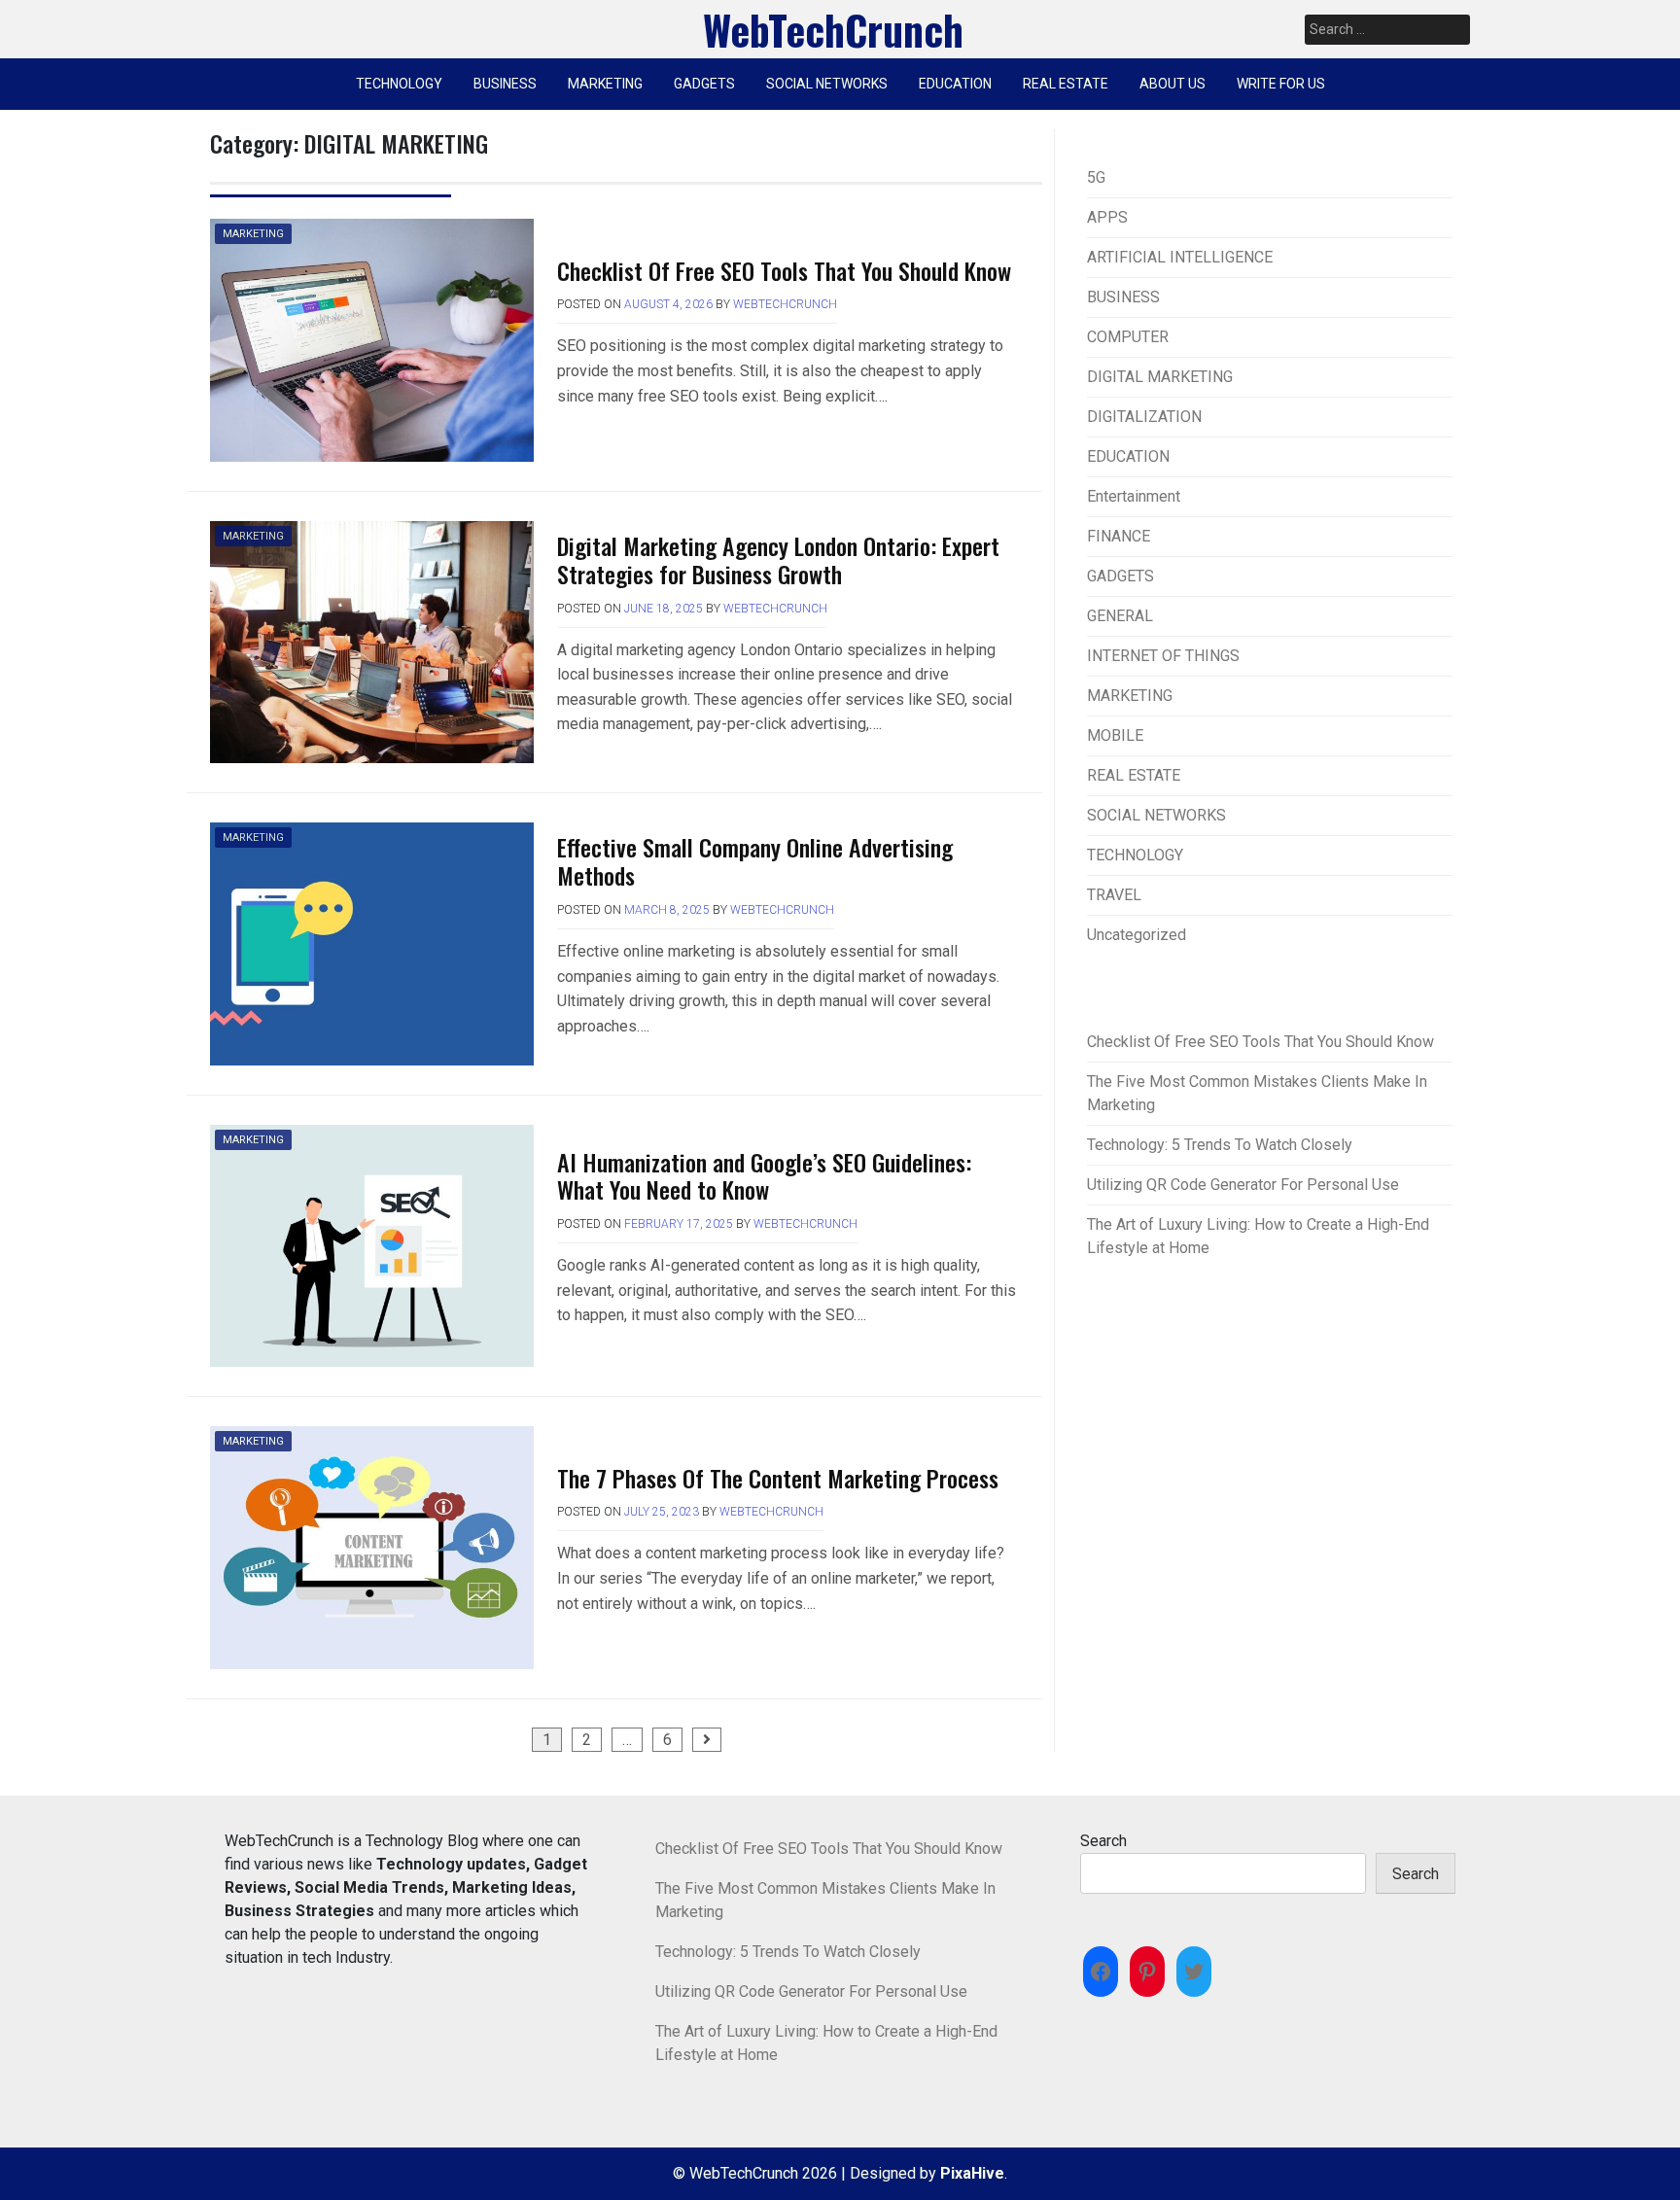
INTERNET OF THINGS (1163, 656)
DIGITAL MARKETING (1160, 377)
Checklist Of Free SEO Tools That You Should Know (784, 270)
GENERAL (1120, 616)
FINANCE (1119, 536)
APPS (1107, 217)
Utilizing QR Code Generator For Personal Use (1243, 1185)
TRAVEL (1114, 895)
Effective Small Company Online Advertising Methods (755, 861)
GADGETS (704, 84)
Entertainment (1134, 496)
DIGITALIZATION (1144, 417)
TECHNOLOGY (399, 84)
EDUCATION (955, 84)
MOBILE (1115, 735)
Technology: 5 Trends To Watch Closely (1220, 1145)
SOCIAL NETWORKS (827, 84)
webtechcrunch (785, 304)
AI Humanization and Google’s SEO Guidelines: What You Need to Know (764, 1176)
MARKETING (605, 84)
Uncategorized (1137, 935)
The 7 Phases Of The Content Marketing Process (778, 1478)
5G (1096, 177)
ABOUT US (1172, 84)
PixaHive (972, 2173)
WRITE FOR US (1281, 84)
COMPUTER (1128, 337)
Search (1103, 1841)
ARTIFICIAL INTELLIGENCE (1180, 257)
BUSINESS (505, 84)
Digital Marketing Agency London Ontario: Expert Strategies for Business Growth (778, 559)
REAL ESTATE (1066, 84)
